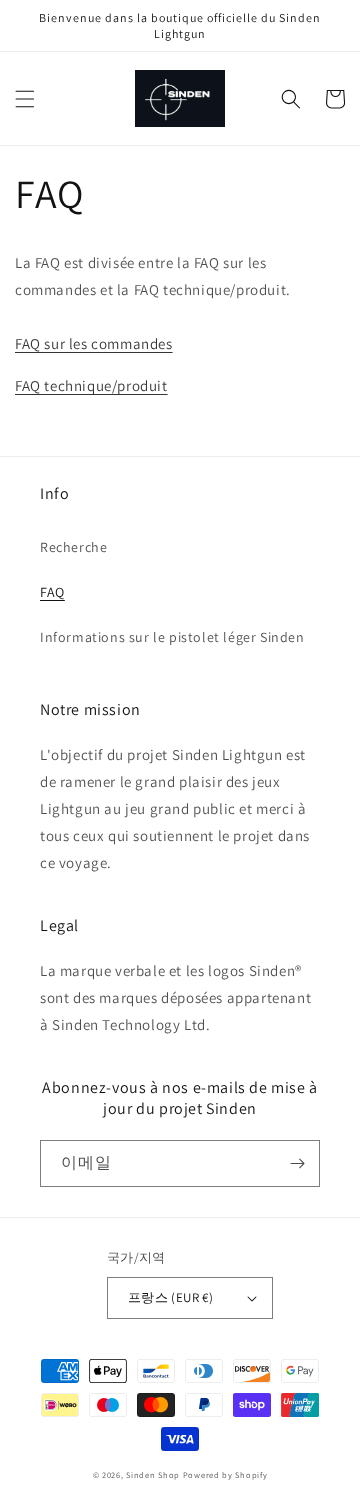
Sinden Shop (153, 1474)
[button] (25, 99)
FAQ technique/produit (91, 385)
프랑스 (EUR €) (170, 1297)
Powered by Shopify (225, 1474)
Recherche (73, 547)
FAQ (52, 592)
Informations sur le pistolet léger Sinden (172, 637)
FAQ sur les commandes (94, 343)
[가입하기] (297, 1163)
